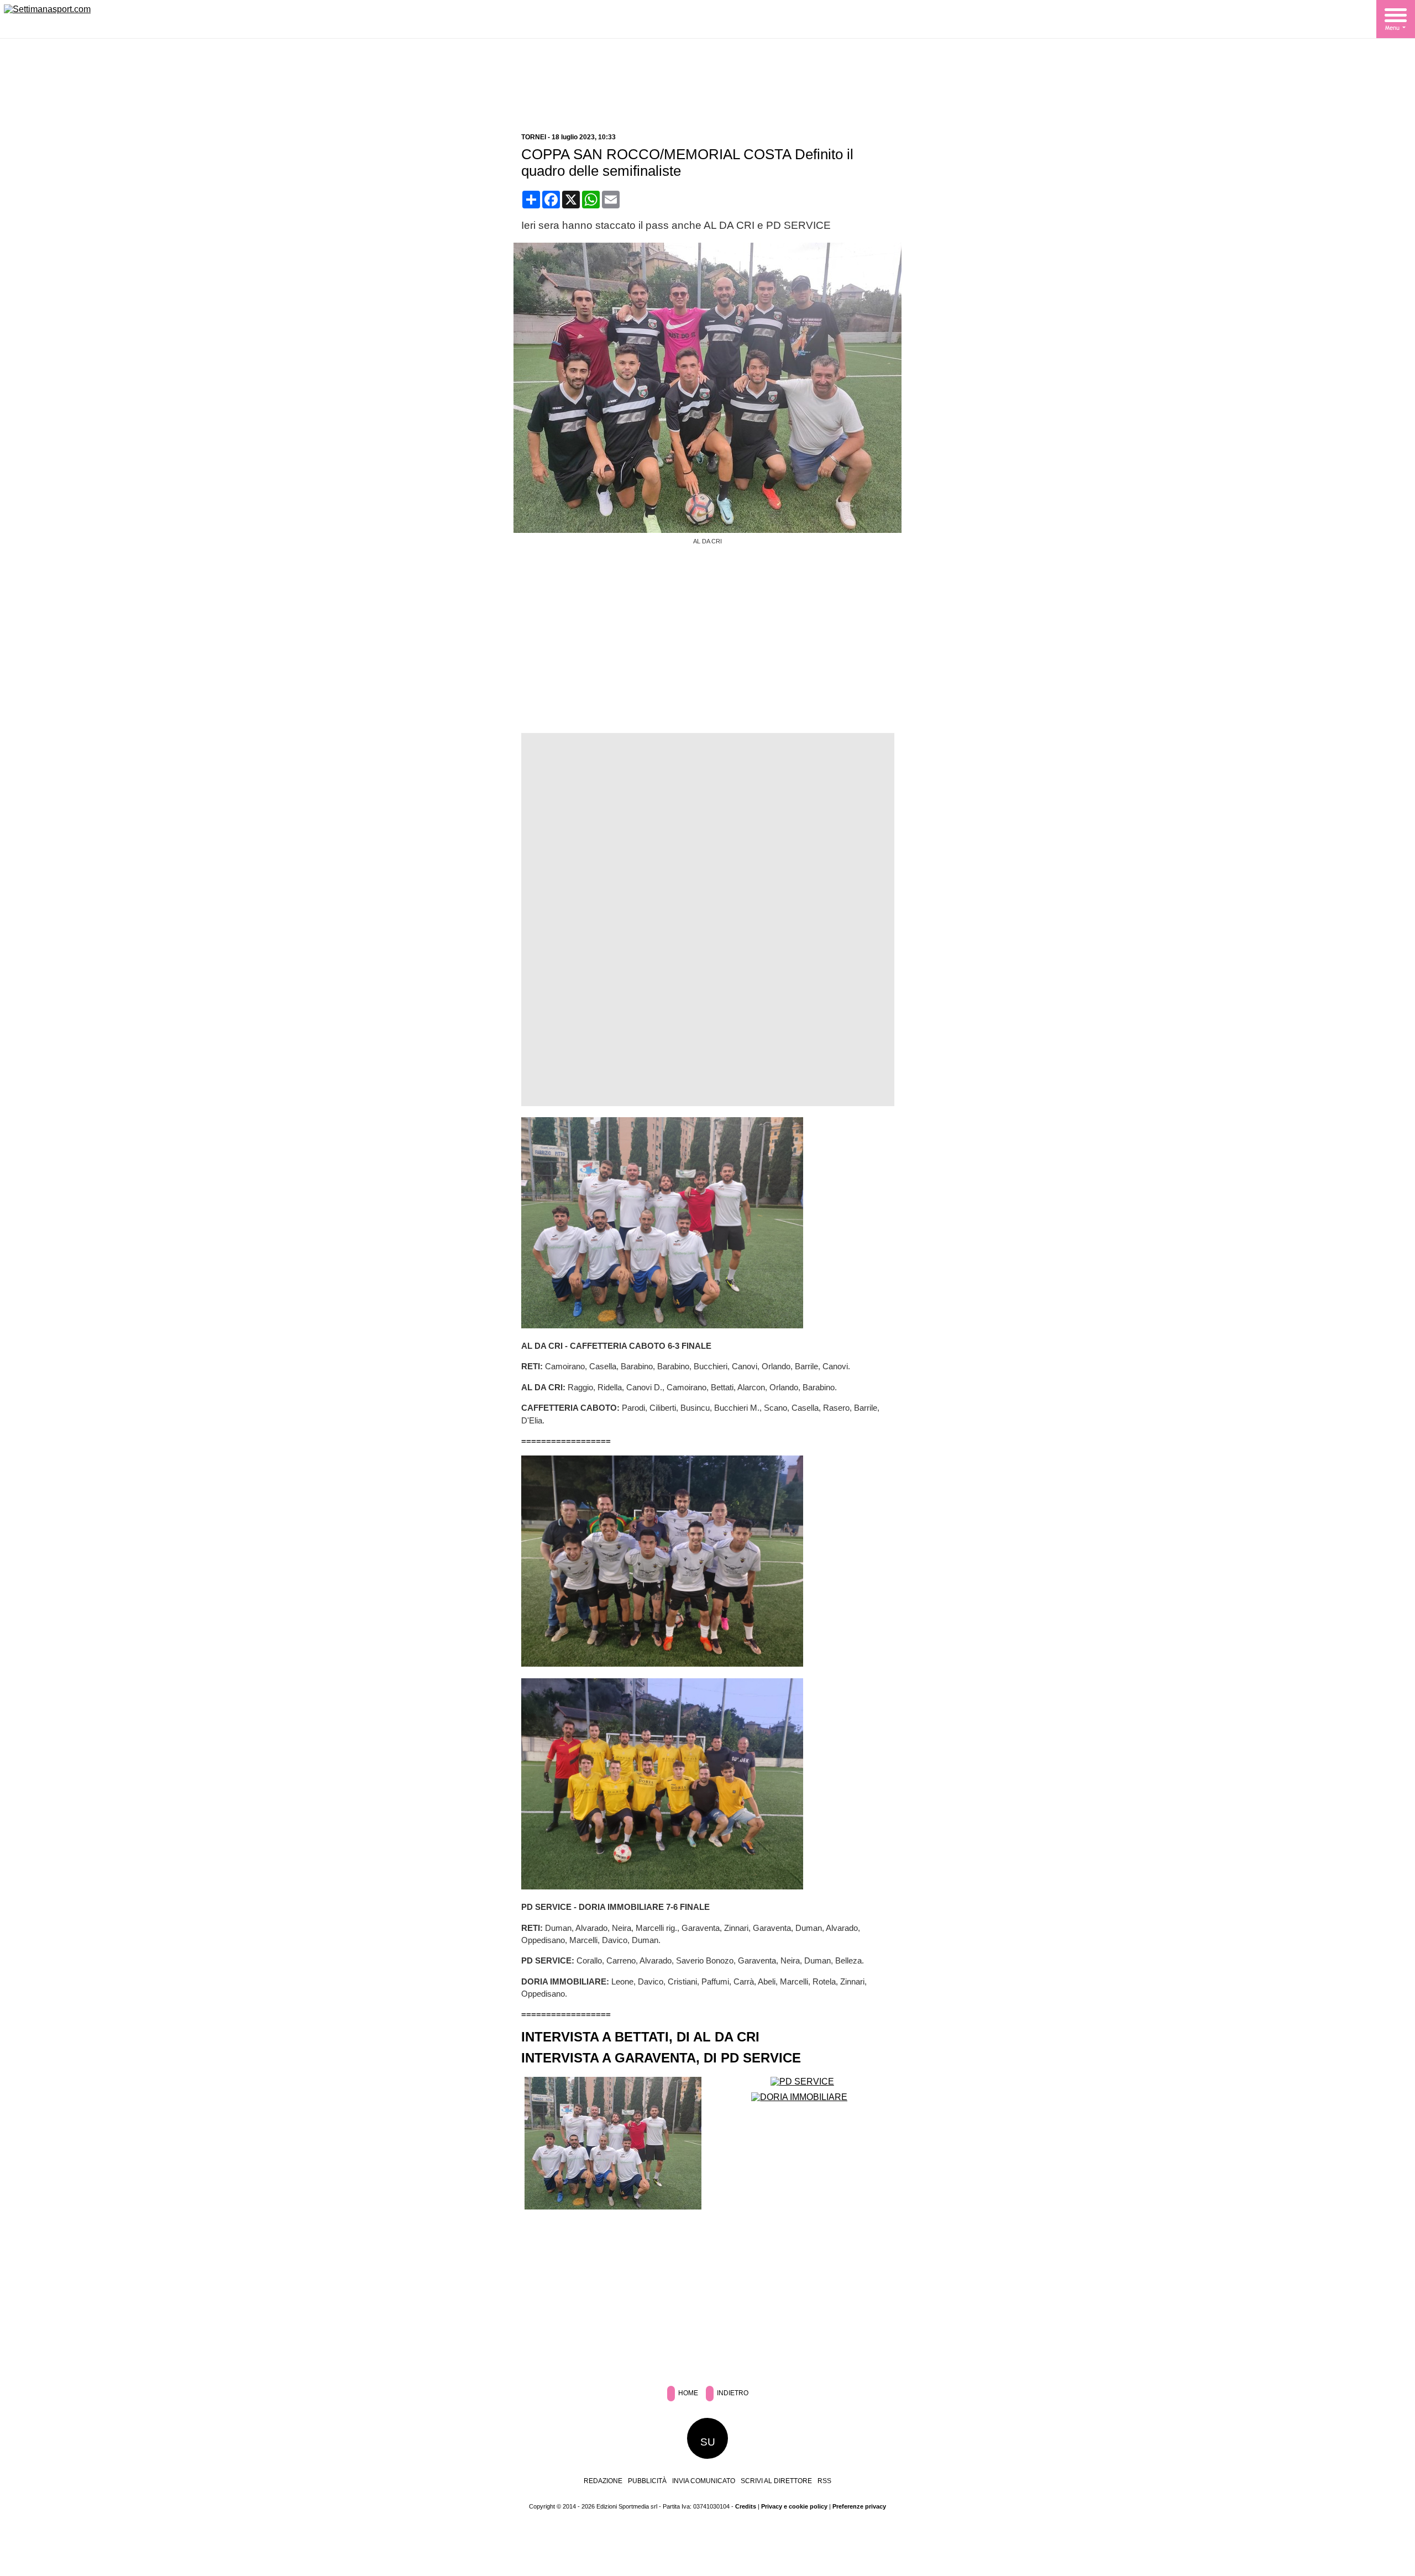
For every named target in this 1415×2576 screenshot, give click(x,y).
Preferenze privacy (859, 2506)
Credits (746, 2506)
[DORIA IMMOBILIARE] (799, 2097)
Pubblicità (647, 2481)
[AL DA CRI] (712, 530)
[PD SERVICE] (802, 2082)
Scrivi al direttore (776, 2481)
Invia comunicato (704, 2481)
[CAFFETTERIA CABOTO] (613, 2206)
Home (687, 2393)
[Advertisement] (707, 87)
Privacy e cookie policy (794, 2506)
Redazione (603, 2481)
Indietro (732, 2393)
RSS (824, 2481)
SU (708, 2442)
